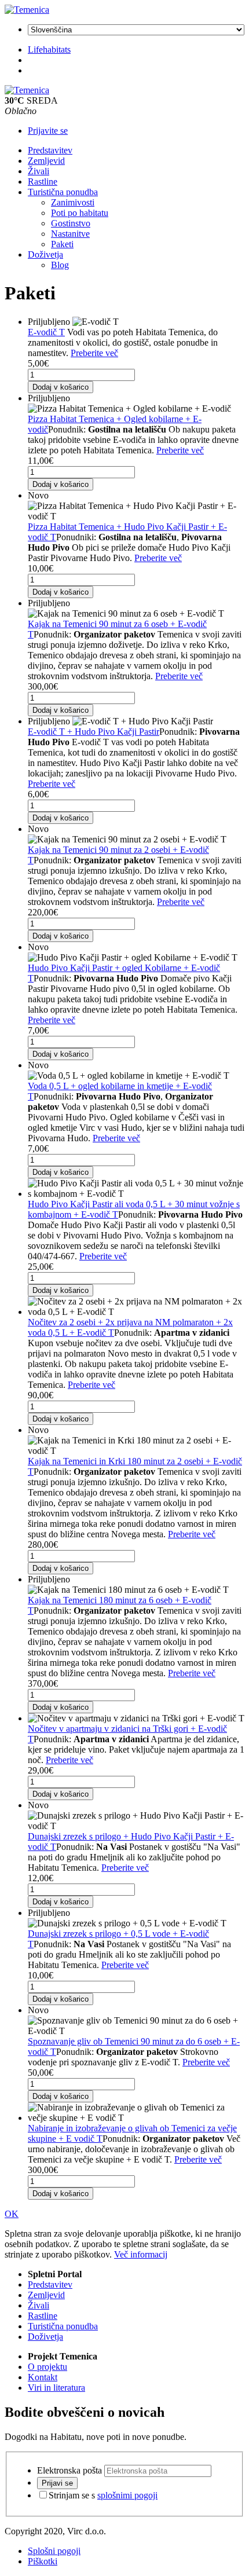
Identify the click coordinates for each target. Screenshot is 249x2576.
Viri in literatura (56, 2388)
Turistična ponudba (63, 192)
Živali (39, 171)
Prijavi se (57, 2483)
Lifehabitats (49, 50)
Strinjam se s (103, 2495)
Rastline (43, 182)
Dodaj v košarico (61, 387)
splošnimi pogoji (127, 2495)
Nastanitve (70, 234)
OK (12, 2214)
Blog (60, 265)
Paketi (62, 244)
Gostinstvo (71, 223)
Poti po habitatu (80, 213)
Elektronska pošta (69, 2470)
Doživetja (45, 254)
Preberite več (94, 353)
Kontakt (43, 2377)
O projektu (47, 2367)
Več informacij (141, 2254)
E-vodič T (46, 332)
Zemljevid (46, 161)
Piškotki (43, 2561)
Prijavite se (48, 131)
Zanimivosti (73, 202)
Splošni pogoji (54, 2551)
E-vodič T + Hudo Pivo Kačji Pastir (94, 732)
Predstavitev (50, 150)
